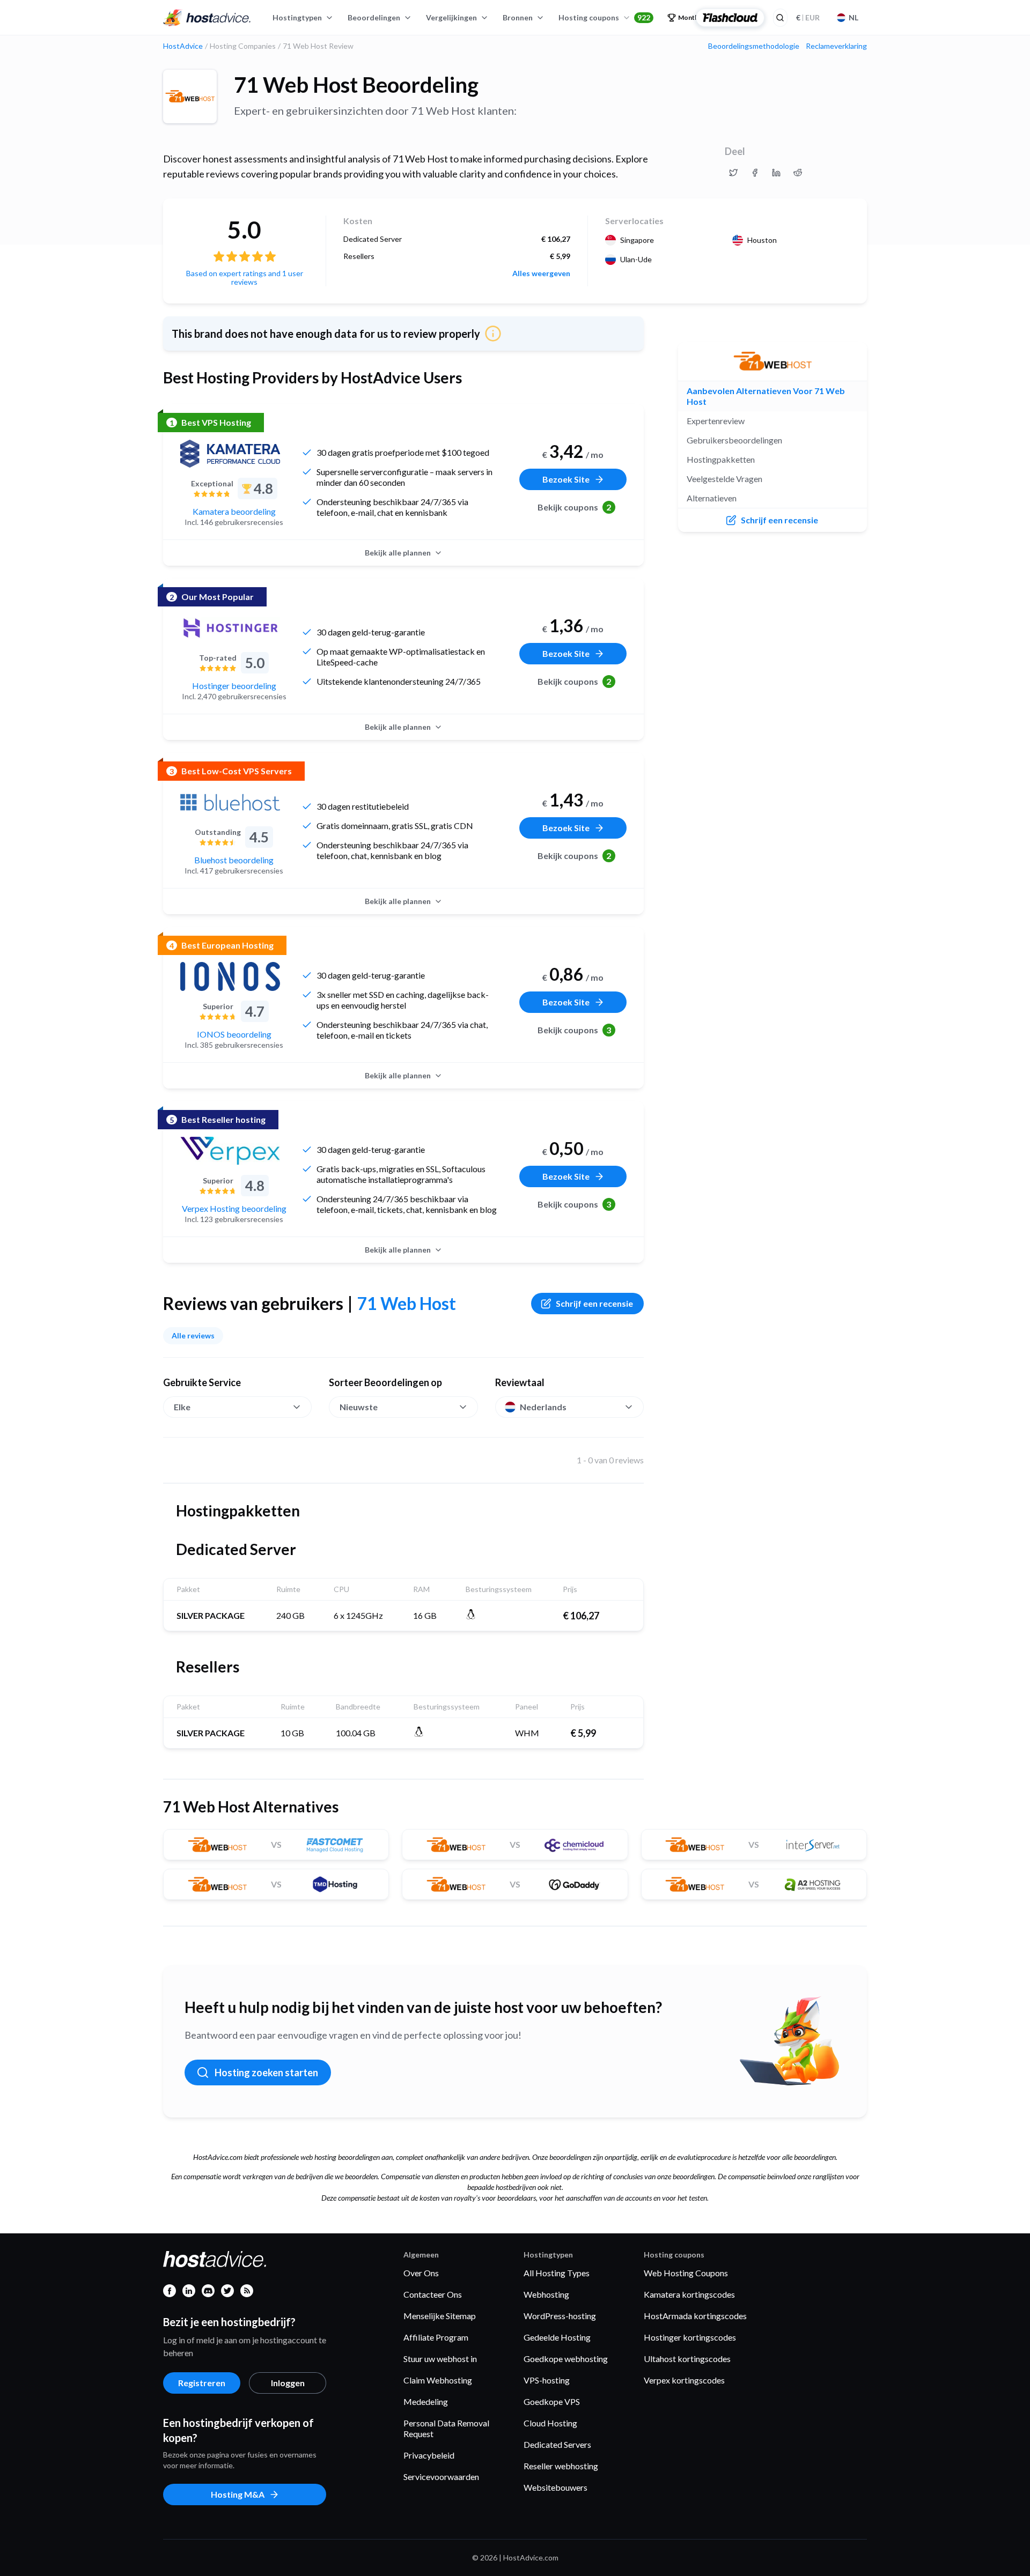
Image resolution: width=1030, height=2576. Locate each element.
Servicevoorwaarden (441, 2477)
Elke (182, 1407)
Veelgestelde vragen (724, 479)
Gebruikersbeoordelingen (734, 440)
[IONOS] (230, 976)
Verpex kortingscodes (684, 2380)
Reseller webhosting (561, 2466)
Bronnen (518, 17)
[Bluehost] (230, 802)
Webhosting (546, 2294)
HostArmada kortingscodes (695, 2316)
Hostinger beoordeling (234, 686)
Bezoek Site (566, 479)
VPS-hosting (547, 2380)
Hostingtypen (297, 17)
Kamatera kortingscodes (689, 2294)
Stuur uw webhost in (440, 2359)
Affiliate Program (436, 2337)
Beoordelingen (374, 17)
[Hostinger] (230, 628)
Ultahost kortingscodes (687, 2359)
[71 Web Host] (190, 97)
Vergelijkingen (451, 17)
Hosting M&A (238, 2494)
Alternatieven (712, 498)
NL (854, 17)
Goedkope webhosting (566, 2359)
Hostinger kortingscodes (690, 2337)
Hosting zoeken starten (266, 2072)
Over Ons (421, 2273)
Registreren (202, 2383)
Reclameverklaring (836, 46)
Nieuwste (359, 1407)
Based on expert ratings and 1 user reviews (245, 277)
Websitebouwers (556, 2487)
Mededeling (426, 2401)
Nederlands (543, 1407)
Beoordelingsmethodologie (754, 46)
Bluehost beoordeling (234, 860)
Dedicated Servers (557, 2444)
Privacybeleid (429, 2455)
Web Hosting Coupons (686, 2273)
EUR (808, 17)
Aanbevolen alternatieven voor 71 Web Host (766, 396)
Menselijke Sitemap (440, 2316)
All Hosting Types (557, 2273)
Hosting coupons (604, 17)
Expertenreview (716, 421)
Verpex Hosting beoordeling (234, 1208)
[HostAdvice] (207, 18)
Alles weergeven (541, 273)
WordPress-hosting (560, 2316)
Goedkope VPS (552, 2401)
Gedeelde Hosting (557, 2337)
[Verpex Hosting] (230, 1151)
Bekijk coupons (575, 507)
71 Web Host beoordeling (356, 85)
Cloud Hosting (550, 2423)
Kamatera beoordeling (234, 511)
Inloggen (288, 2383)
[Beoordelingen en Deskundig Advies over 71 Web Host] (733, 173)
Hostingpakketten (721, 459)
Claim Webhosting (438, 2380)
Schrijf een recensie (594, 1303)
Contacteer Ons (433, 2294)
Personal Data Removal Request (446, 2428)
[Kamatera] (230, 454)
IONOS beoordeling (234, 1034)
